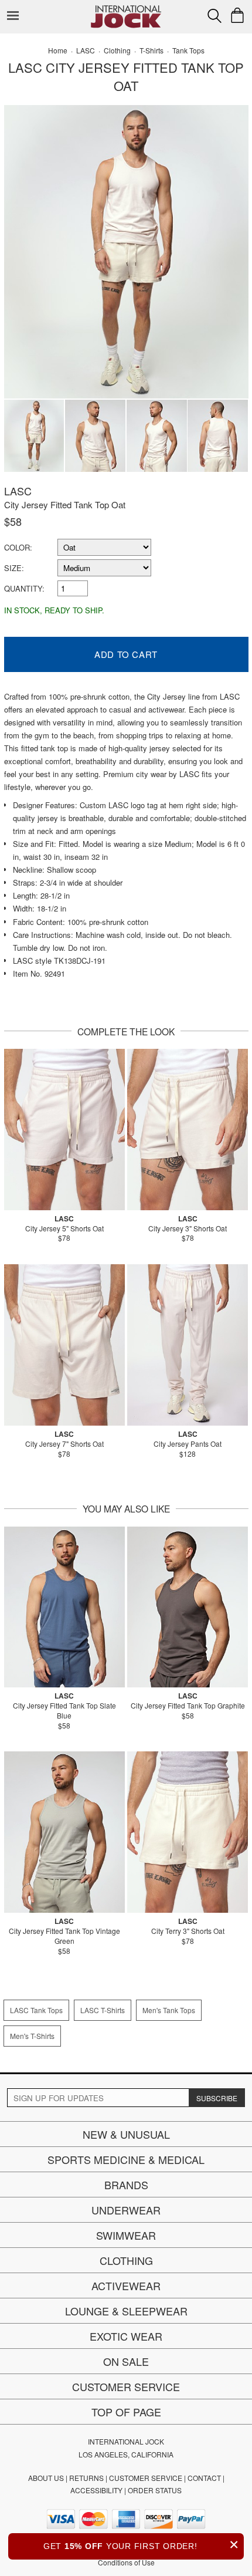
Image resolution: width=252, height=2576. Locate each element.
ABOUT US (46, 2478)
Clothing (126, 2260)
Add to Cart (126, 654)
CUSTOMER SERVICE (146, 2478)
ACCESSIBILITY (96, 2490)
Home (58, 50)
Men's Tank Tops (169, 2010)
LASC (18, 491)
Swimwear (126, 2235)
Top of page (126, 2412)
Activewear (126, 2285)
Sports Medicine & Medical (126, 2159)
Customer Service (126, 2386)
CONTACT (204, 2478)
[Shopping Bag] (237, 15)
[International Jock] (126, 9)
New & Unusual (126, 2134)
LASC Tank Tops (36, 2010)
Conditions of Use (126, 2562)
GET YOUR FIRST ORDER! (141, 2545)
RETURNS (86, 2478)
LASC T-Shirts (103, 2010)
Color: (18, 547)
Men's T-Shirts (32, 2036)
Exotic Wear (126, 2336)
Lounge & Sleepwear (126, 2311)
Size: (14, 568)
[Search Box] (214, 16)
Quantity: (24, 588)
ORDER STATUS (155, 2490)
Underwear (126, 2210)
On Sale (126, 2361)
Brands (126, 2185)
